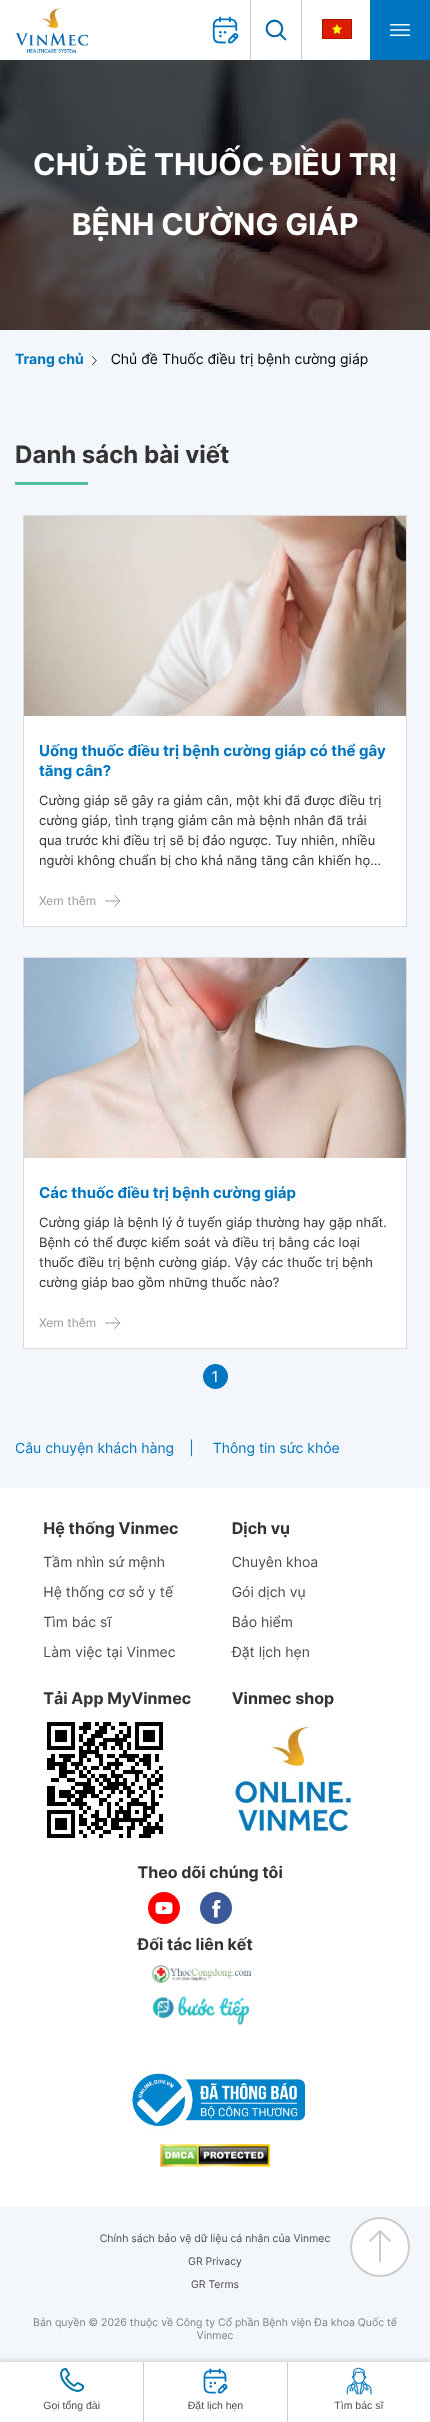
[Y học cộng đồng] (203, 1974)
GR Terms (215, 2284)
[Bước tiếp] (203, 2010)
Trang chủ (49, 359)
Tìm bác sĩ (77, 1622)
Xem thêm (67, 900)
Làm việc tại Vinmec (109, 1652)
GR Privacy (215, 2261)
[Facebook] (216, 1908)
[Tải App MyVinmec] (105, 1780)
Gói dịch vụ (269, 1592)
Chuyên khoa (275, 1562)
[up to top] (380, 2247)
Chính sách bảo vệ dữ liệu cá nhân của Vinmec (215, 2238)
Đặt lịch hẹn (271, 1652)
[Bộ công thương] (215, 2100)
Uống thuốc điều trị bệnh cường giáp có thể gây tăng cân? (212, 760)
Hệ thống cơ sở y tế (108, 1592)
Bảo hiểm (262, 1622)
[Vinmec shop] (294, 1780)
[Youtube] (164, 1908)
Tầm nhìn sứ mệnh (104, 1562)
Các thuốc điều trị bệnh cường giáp (167, 1192)
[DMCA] (215, 2155)
